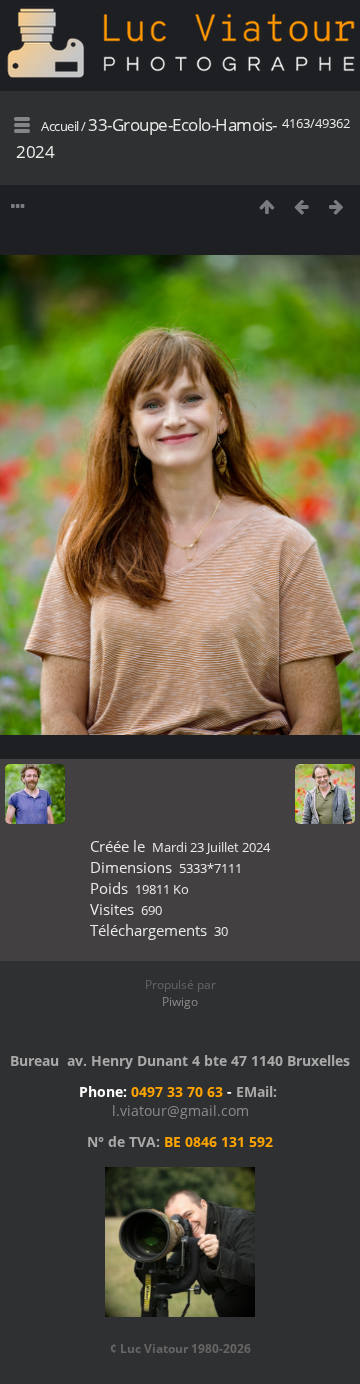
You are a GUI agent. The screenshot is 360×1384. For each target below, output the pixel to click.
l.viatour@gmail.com (180, 1110)
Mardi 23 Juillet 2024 (211, 847)
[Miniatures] (266, 206)
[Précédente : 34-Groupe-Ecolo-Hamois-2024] (301, 206)
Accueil (60, 126)
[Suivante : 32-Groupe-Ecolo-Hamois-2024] (336, 206)
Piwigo (180, 1001)
